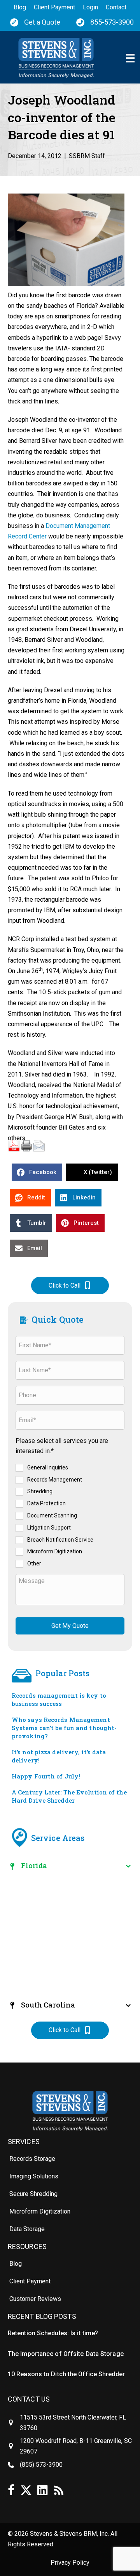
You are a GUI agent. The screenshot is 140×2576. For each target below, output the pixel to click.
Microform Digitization (55, 1551)
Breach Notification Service (60, 1539)
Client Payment (54, 7)
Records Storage (32, 2159)
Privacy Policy (70, 2563)
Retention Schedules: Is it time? (53, 2333)
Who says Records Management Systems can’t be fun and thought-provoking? (64, 1728)
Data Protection (46, 1503)
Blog (20, 7)
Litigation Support (49, 1527)
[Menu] (130, 58)
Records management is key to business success (59, 1699)
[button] (70, 1285)
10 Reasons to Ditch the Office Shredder (66, 2374)
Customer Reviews (35, 2299)
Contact (116, 7)
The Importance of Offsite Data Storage (66, 2354)
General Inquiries (48, 1467)
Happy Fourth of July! (46, 1776)
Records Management (55, 1479)
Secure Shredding (33, 2194)
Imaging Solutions (34, 2176)
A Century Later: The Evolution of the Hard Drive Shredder (69, 1796)
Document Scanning (52, 1515)
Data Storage (27, 2229)
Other (34, 1563)
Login (90, 7)
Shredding (40, 1491)
